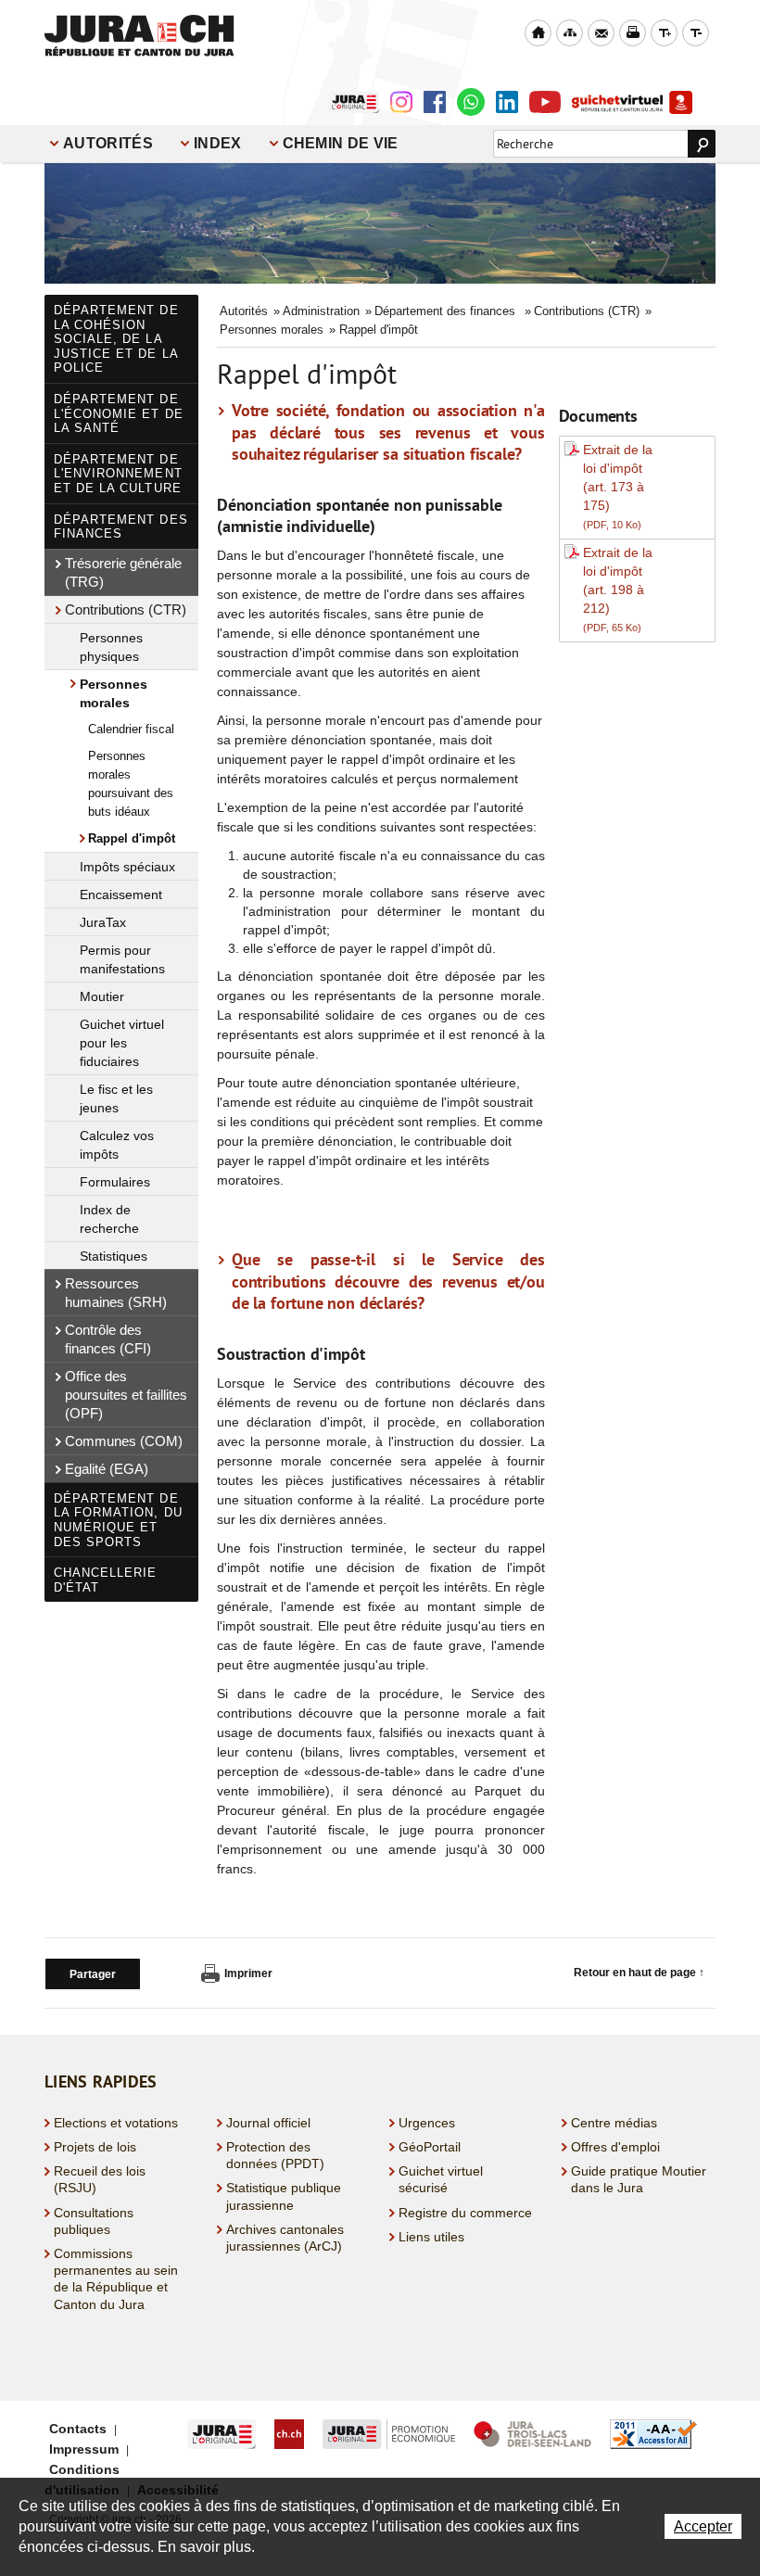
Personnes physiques (111, 647)
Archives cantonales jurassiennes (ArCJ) (285, 2238)
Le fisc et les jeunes (116, 1098)
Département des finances (121, 527)
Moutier (102, 996)
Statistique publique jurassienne (284, 2196)
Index (218, 143)
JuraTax (103, 922)
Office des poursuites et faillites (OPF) (126, 1395)
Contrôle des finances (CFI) (108, 1339)
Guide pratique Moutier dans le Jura (639, 2179)
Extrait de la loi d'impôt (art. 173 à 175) (618, 486)
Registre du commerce (465, 2213)
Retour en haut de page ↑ (639, 1973)
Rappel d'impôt (132, 838)
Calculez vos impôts (117, 1145)
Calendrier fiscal (131, 729)
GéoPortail (430, 2147)
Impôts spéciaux (127, 867)
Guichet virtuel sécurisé (441, 2179)
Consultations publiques (94, 2221)
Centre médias (614, 2123)
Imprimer (248, 1973)
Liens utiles (431, 2237)
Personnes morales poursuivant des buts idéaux (131, 784)
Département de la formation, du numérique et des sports (118, 1520)
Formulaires (115, 1182)
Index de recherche (109, 1219)
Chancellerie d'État (105, 1580)
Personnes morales (114, 693)
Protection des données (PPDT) (275, 2155)
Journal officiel (268, 2123)
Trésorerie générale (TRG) (123, 572)
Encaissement (121, 895)
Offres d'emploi (615, 2147)
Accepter (703, 2526)
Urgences (427, 2123)
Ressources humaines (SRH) (116, 1293)
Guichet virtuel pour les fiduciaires (122, 1043)
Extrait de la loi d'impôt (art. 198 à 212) (618, 589)
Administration (321, 311)
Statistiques (114, 1256)
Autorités (108, 143)
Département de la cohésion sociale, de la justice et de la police (116, 339)
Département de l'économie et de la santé (119, 413)
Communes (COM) (124, 1441)
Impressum (84, 2449)
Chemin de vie (341, 143)
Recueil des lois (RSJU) (100, 2179)
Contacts (78, 2429)
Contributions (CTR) (126, 609)
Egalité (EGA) (107, 1469)
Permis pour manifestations (122, 959)
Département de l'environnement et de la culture (118, 474)
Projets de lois (95, 2147)
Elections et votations (116, 2123)
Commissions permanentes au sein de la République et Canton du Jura (116, 2279)
